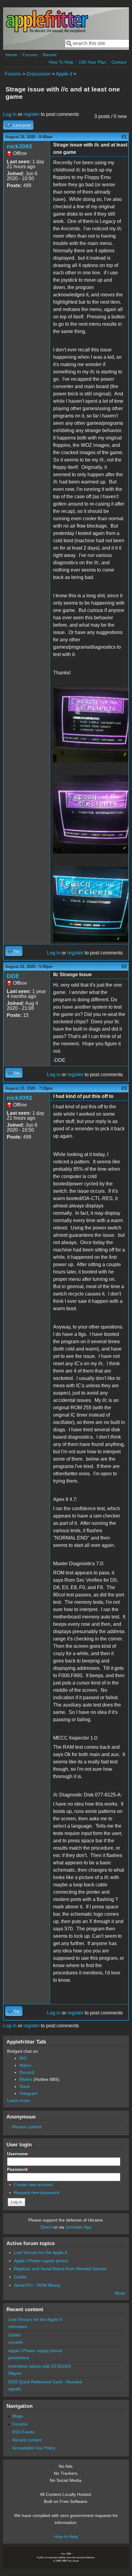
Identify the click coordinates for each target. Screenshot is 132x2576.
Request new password (37, 2192)
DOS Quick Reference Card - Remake (45, 2382)
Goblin (20, 2277)
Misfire (26, 2079)
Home (11, 55)
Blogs (18, 2416)
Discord (27, 2072)
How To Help (61, 62)
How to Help (66, 2537)
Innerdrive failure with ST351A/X (40, 2366)
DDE (13, 976)
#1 (124, 137)
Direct (47, 2227)
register (31, 114)
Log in (10, 114)
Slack (25, 2086)
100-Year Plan (92, 62)
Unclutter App (78, 2227)
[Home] (47, 32)
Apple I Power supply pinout (41, 2261)
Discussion (39, 74)
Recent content (27, 2127)
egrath (15, 2389)
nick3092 (19, 146)
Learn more (18, 2100)
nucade (16, 2342)
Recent (50, 55)
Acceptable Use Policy (34, 2448)
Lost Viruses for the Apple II (41, 2252)
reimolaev (18, 2326)
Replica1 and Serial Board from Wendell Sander (60, 2269)
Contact (119, 62)
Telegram (28, 2093)
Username (19, 2154)
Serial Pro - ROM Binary (37, 2285)
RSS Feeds (23, 2432)
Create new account (33, 2185)
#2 (124, 967)
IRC (23, 2058)
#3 (124, 1088)
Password (19, 2169)
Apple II (64, 74)
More (120, 2293)
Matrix (25, 2065)
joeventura (19, 2358)
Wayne (15, 2373)
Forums (30, 55)
